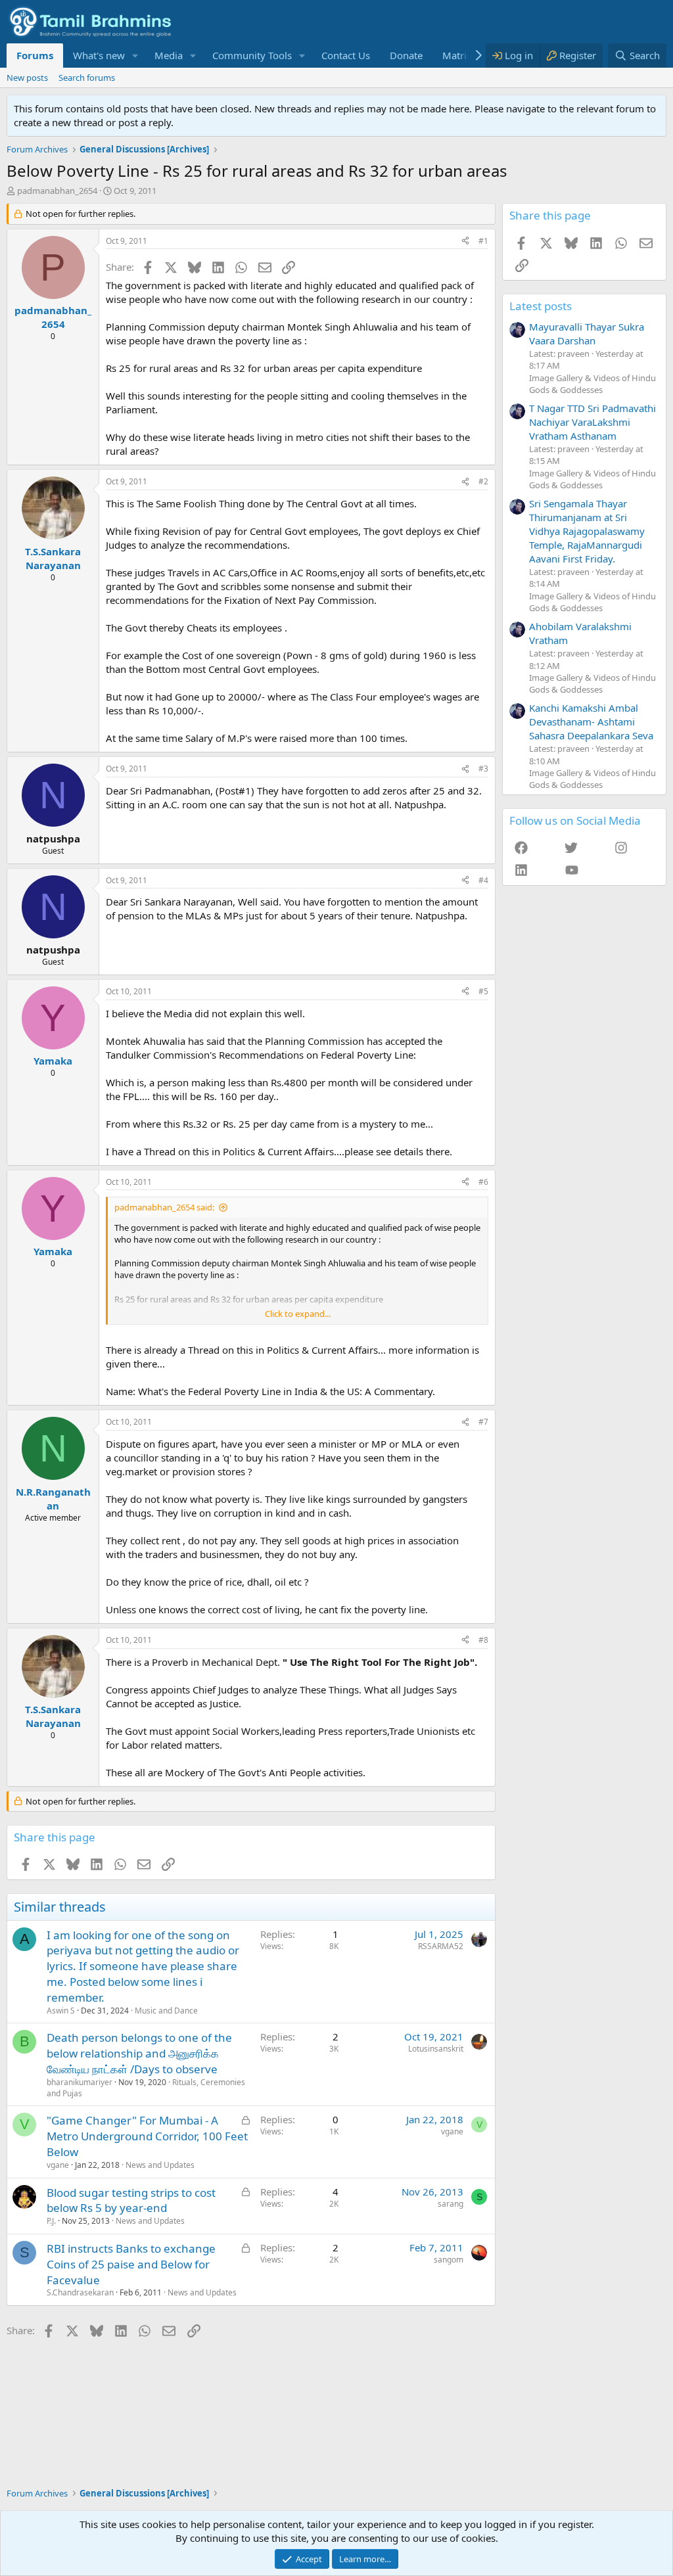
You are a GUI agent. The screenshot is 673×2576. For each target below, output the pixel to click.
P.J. (51, 2221)
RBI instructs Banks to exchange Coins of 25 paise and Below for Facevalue (131, 2264)
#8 (483, 1640)
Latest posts (541, 306)
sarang (451, 2204)
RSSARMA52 (441, 1946)
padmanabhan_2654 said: (164, 1207)
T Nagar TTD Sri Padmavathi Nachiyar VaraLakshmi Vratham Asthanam (592, 422)
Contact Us (346, 55)
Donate (406, 55)
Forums (35, 55)
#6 (483, 1182)
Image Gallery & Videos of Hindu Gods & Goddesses (592, 384)
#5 (483, 991)
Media (169, 55)
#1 (483, 241)
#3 (483, 769)
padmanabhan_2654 (57, 191)
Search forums (87, 78)
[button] (135, 56)
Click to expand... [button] (298, 1314)
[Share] (465, 241)
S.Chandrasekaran (80, 2292)
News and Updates (160, 2165)
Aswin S (61, 2011)
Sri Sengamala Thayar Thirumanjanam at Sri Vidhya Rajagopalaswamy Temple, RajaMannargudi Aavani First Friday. (587, 531)
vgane (58, 2165)
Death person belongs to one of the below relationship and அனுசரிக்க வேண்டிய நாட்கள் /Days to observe (139, 2053)
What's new (99, 55)
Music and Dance (166, 2011)
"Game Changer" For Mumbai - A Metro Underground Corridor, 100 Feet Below (147, 2136)
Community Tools (252, 55)
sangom (449, 2260)
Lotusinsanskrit (436, 2049)
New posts (27, 78)
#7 (483, 1422)
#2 (483, 481)
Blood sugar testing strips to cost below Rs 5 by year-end (131, 2200)
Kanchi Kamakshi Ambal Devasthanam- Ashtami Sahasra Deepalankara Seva (591, 722)
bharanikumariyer (80, 2082)
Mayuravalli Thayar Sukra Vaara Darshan (587, 333)
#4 (483, 880)
